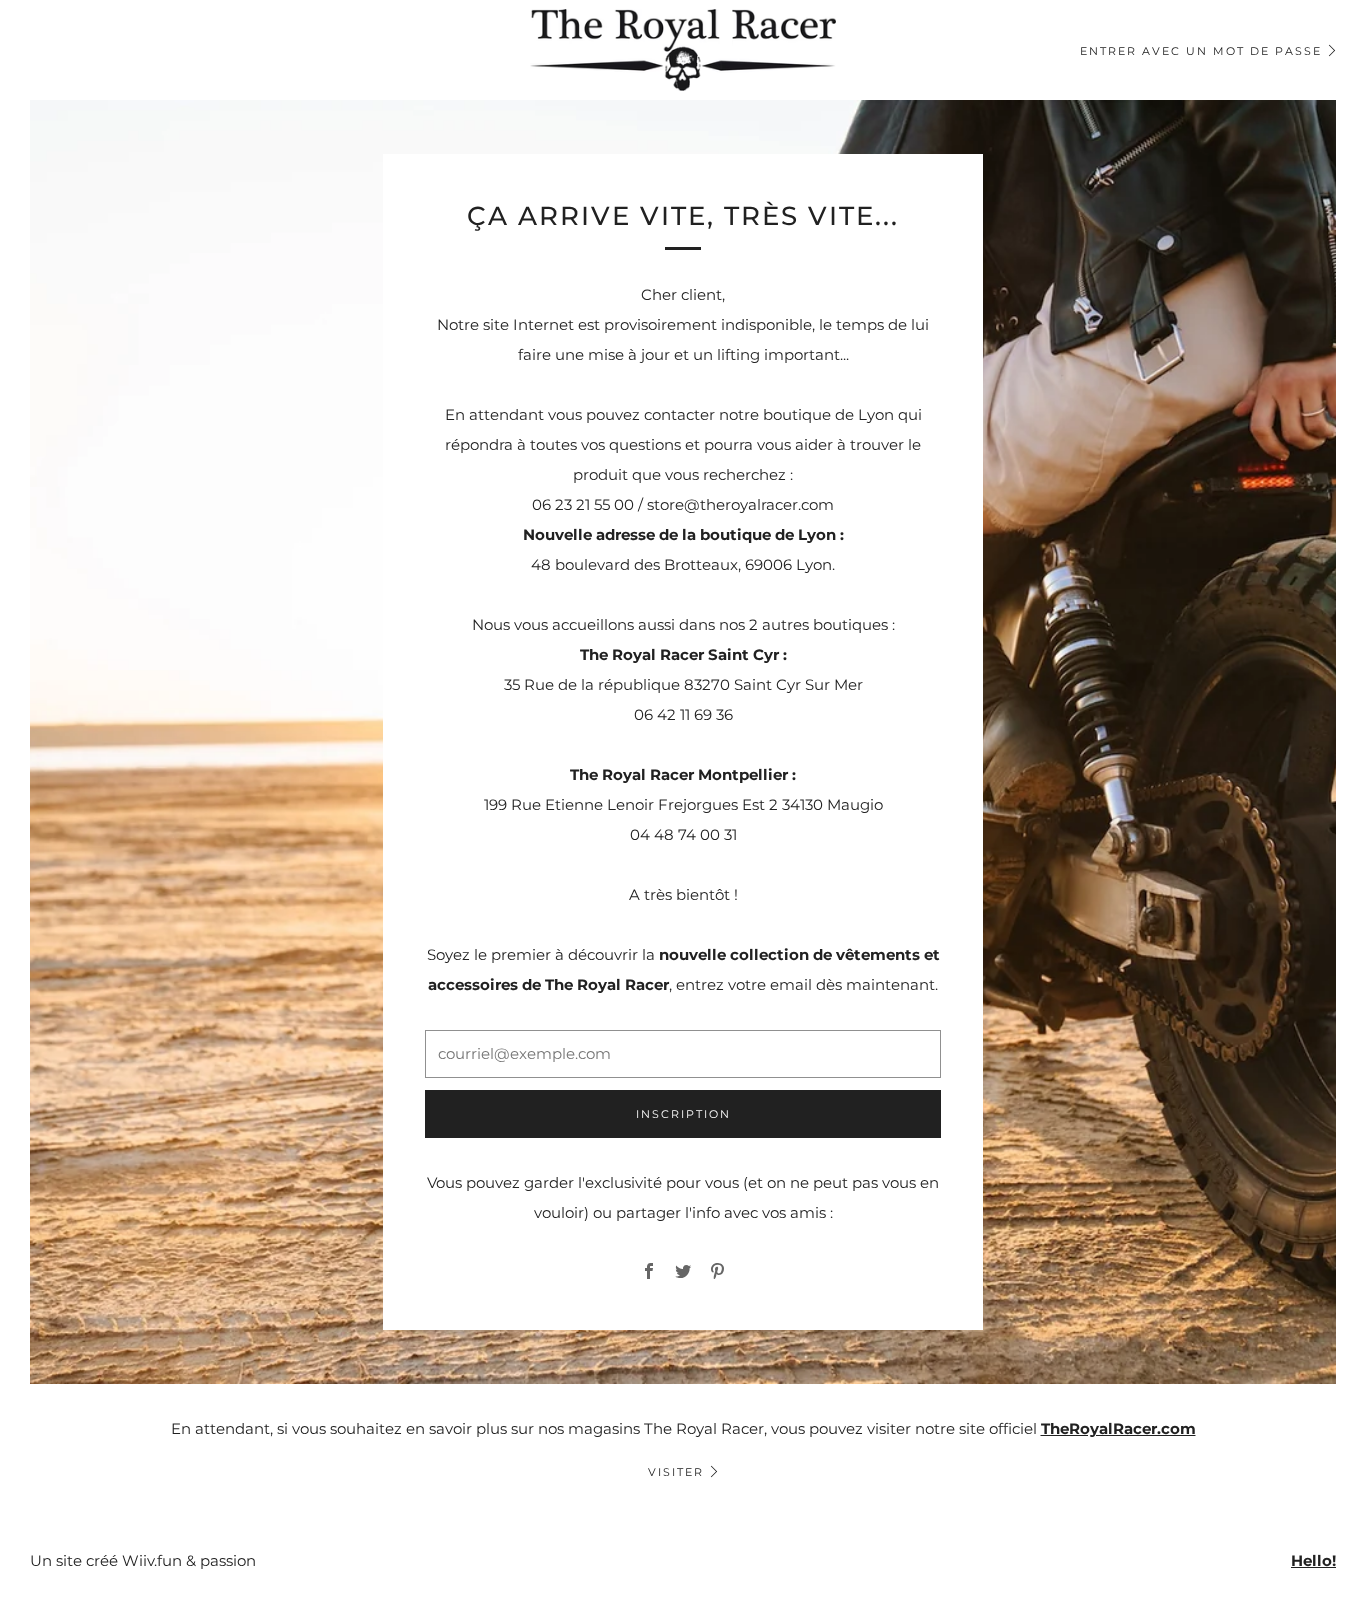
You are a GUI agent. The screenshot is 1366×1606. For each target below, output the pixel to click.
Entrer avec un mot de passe (1201, 51)
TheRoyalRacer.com (1118, 1428)
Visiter (676, 1472)
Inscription (683, 1114)
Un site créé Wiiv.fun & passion (143, 1560)
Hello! (1313, 1560)
